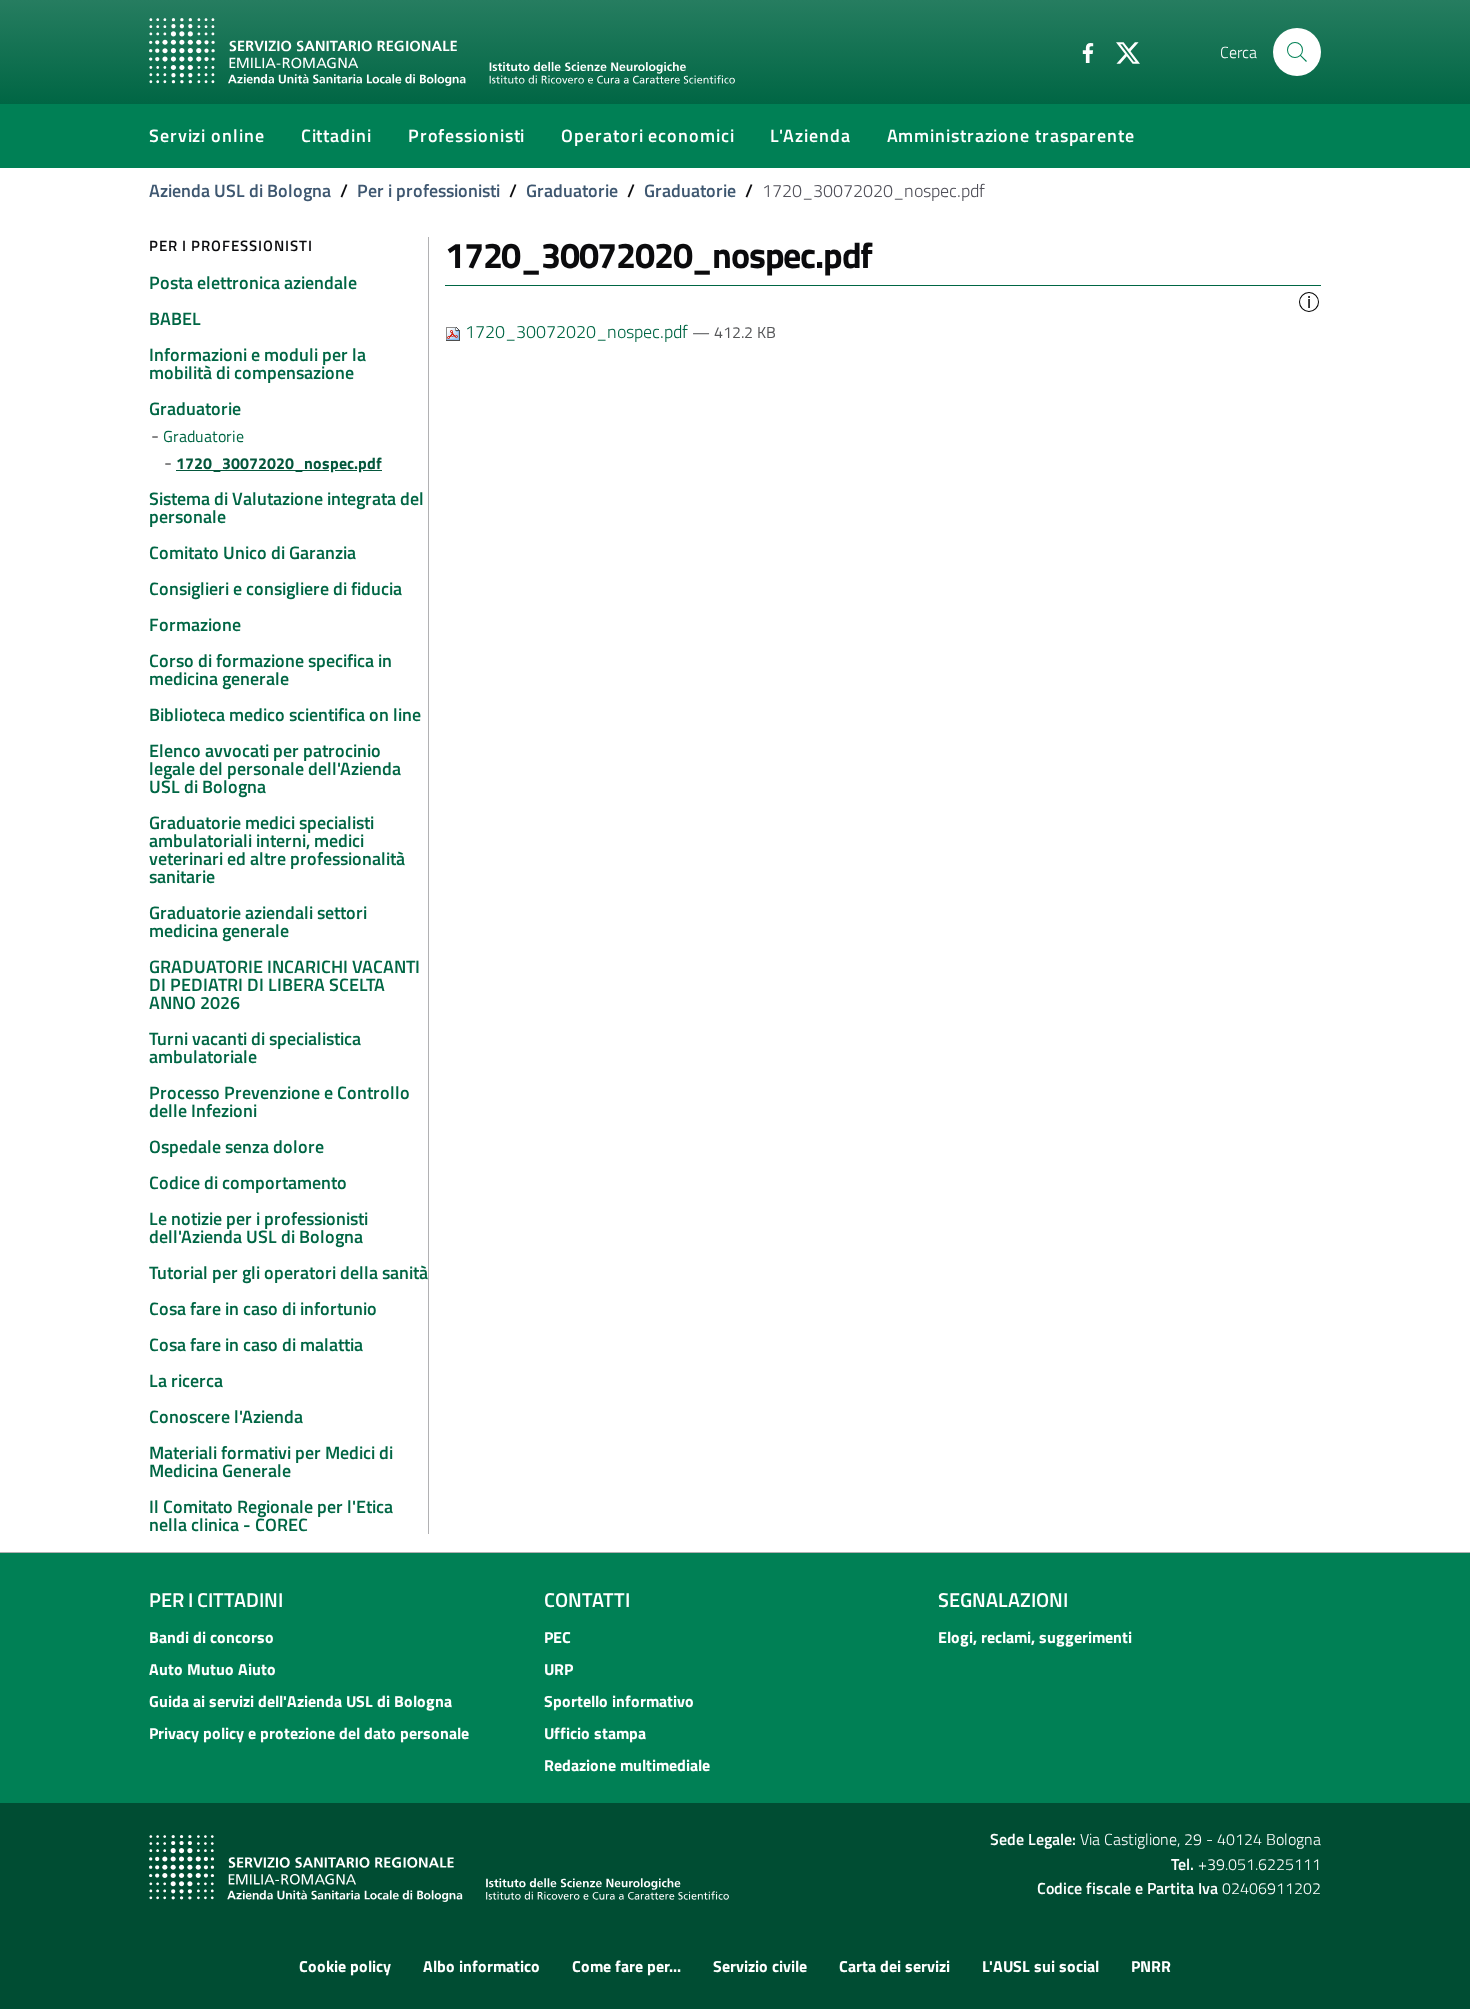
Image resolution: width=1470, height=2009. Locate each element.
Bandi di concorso (211, 1637)
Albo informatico (481, 1966)
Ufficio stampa (595, 1733)
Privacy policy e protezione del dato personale (309, 1733)
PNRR (1151, 1966)
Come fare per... (626, 1966)
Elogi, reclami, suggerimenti (1035, 1637)
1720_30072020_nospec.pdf (576, 331)
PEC (557, 1637)
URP (558, 1669)
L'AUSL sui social (1040, 1966)
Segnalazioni (1003, 1599)
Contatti (587, 1599)
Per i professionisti (428, 190)
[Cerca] (1297, 52)
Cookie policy (345, 1966)
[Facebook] (1080, 51)
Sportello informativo (619, 1701)
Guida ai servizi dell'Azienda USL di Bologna (300, 1701)
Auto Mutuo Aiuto (212, 1669)
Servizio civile (760, 1966)
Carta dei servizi (894, 1966)
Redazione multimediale (627, 1765)
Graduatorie (572, 190)
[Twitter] (1120, 51)
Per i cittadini (216, 1599)
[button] (1309, 300)
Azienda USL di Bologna (240, 190)
